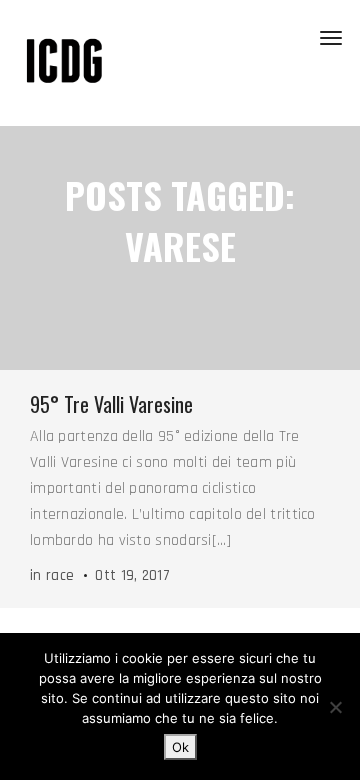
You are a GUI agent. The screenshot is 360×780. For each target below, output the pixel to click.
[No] (335, 707)
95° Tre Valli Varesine (111, 404)
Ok (180, 747)
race (60, 575)
